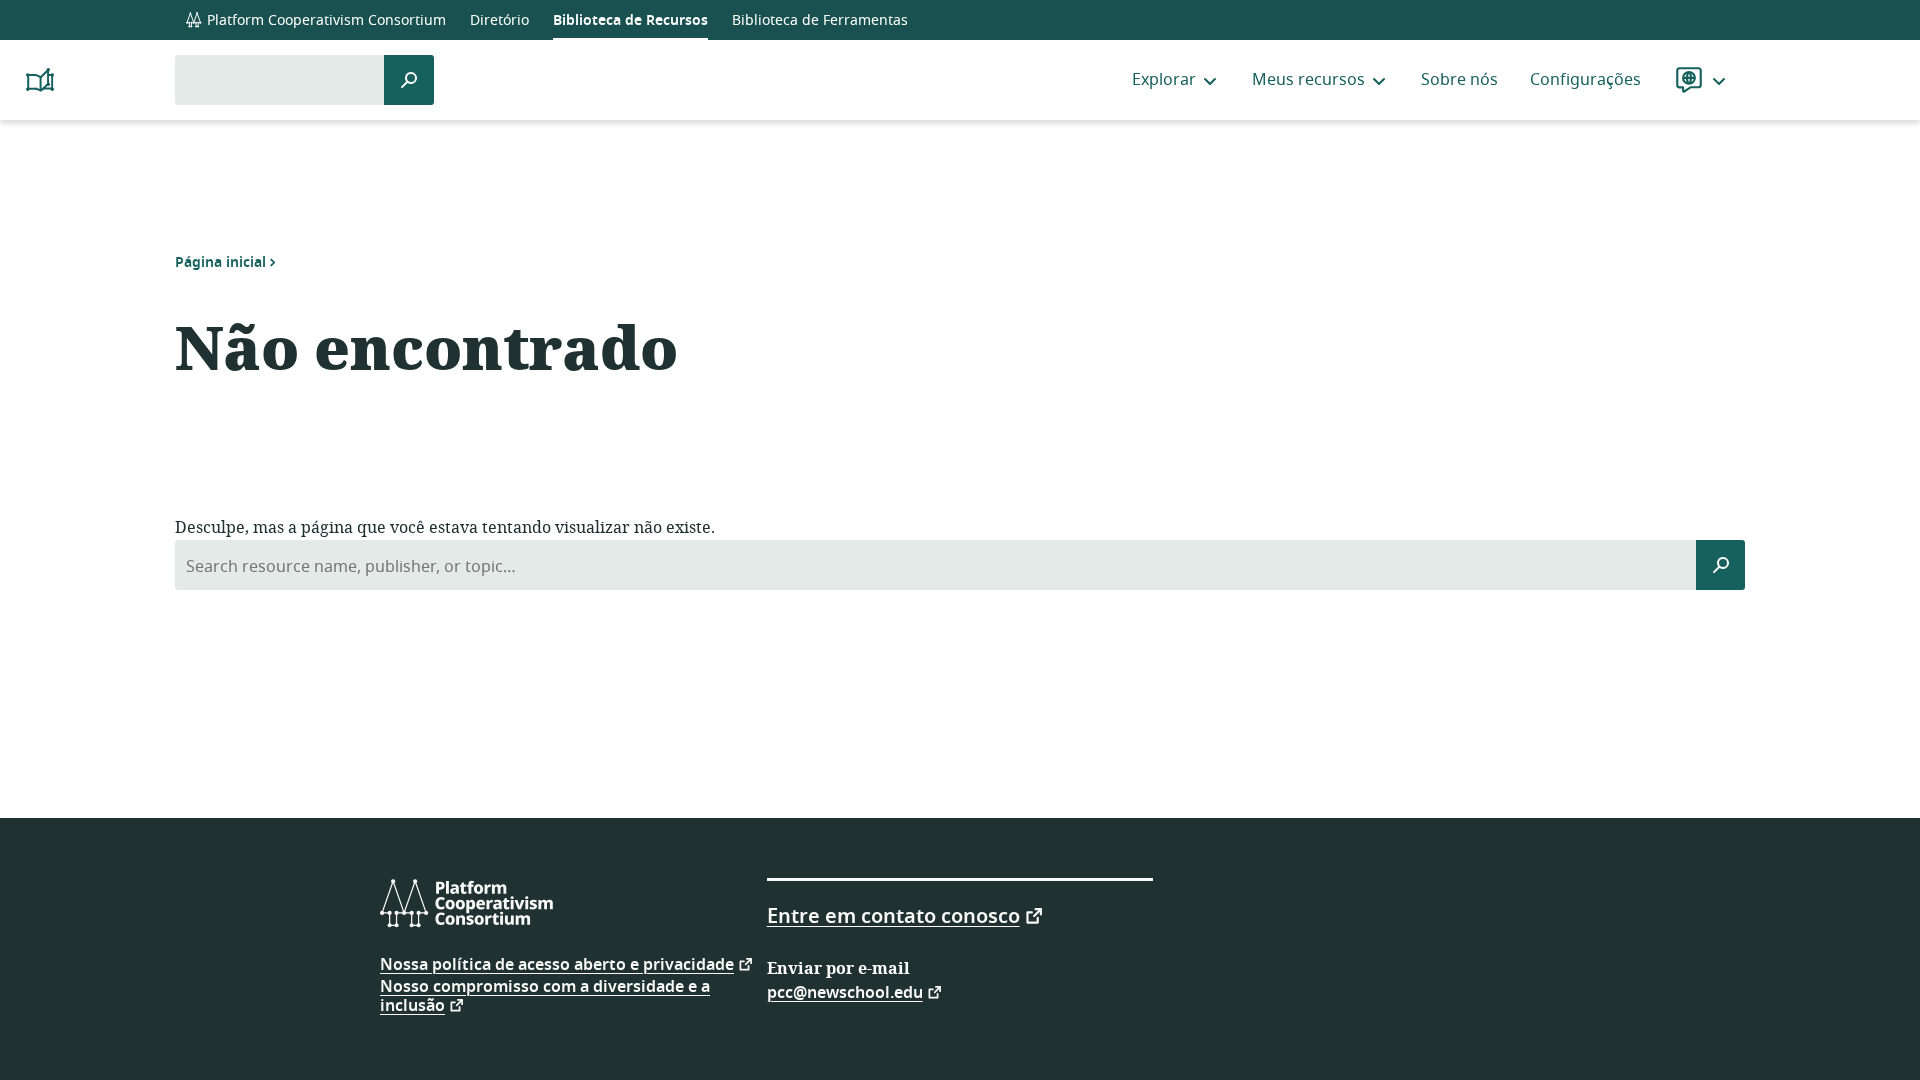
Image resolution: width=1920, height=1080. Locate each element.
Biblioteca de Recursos (630, 20)
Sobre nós (1459, 80)
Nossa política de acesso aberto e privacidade (557, 963)
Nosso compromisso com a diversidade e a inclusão (545, 996)
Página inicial (220, 262)
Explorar (1164, 80)
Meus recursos (1308, 80)
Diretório (499, 20)
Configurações (1585, 80)
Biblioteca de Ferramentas (820, 20)
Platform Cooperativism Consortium (324, 20)
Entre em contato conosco (893, 915)
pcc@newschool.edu (845, 991)
